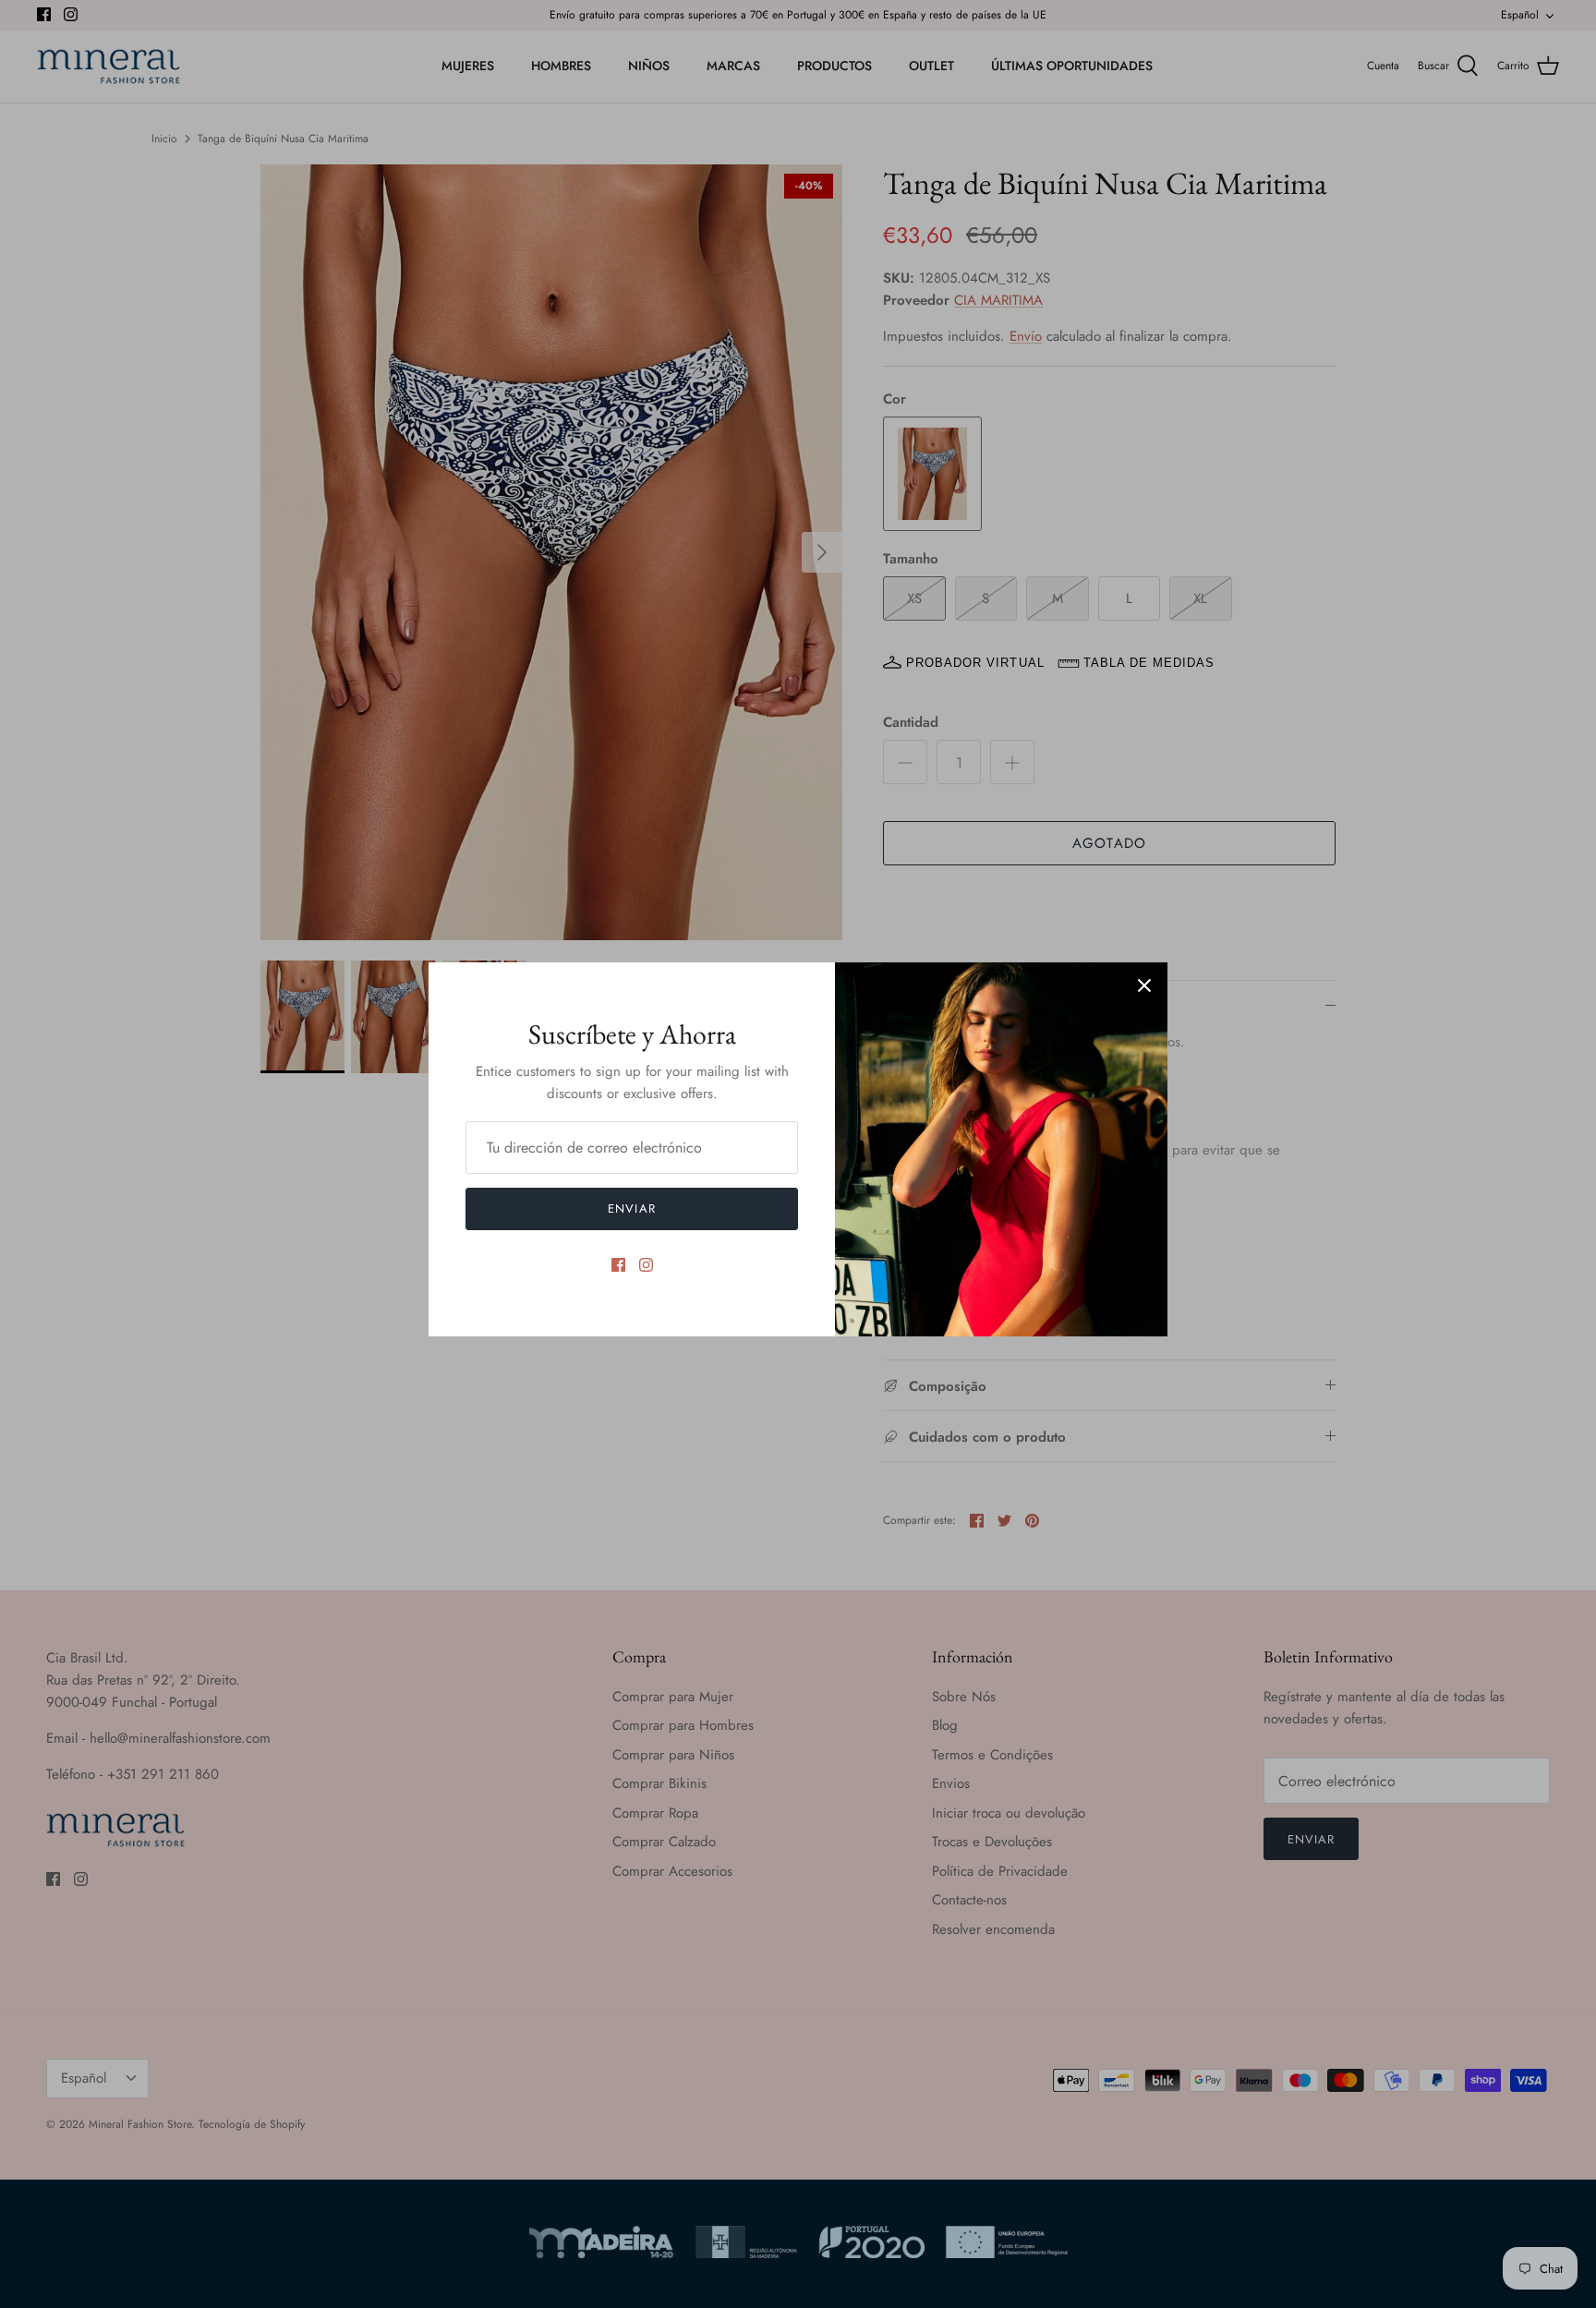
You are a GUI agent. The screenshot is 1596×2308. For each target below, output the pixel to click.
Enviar (631, 1208)
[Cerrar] (1144, 985)
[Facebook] (618, 1265)
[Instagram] (646, 1265)
